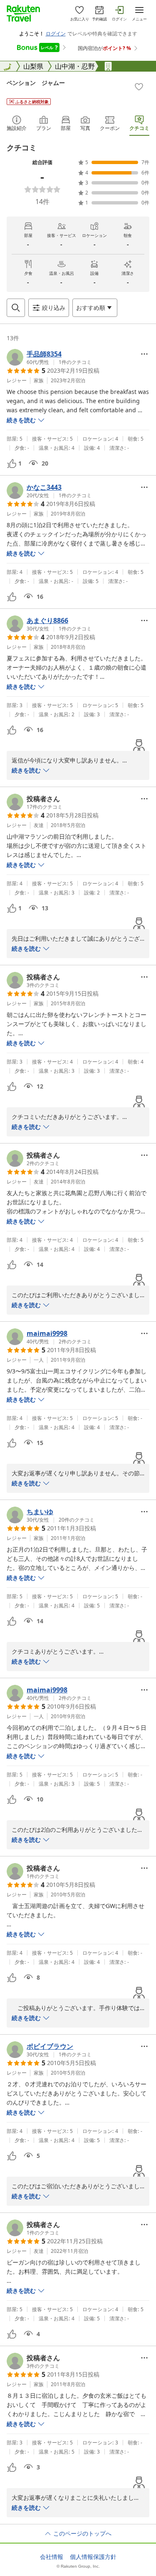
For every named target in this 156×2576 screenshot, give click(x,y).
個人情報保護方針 (93, 2557)
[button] (49, 357)
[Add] (139, 87)
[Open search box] (16, 308)
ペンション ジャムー (36, 83)
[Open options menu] (144, 354)
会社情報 (52, 2557)
